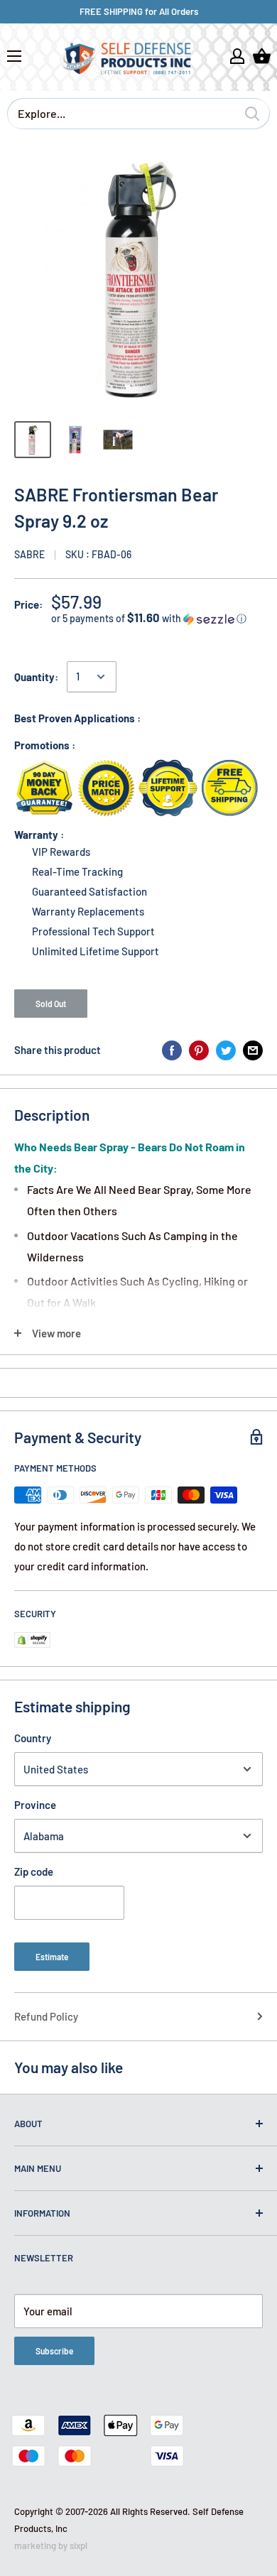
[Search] (252, 114)
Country (33, 1738)
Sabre (29, 554)
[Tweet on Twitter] (226, 1050)
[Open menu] (14, 56)
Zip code (34, 1871)
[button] (157, 618)
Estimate (52, 1957)
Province (35, 1805)
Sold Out (51, 1004)
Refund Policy (46, 2016)
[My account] (237, 56)
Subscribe (54, 2351)
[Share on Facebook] (172, 1050)
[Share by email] (253, 1050)
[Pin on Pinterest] (199, 1050)
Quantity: (36, 677)
